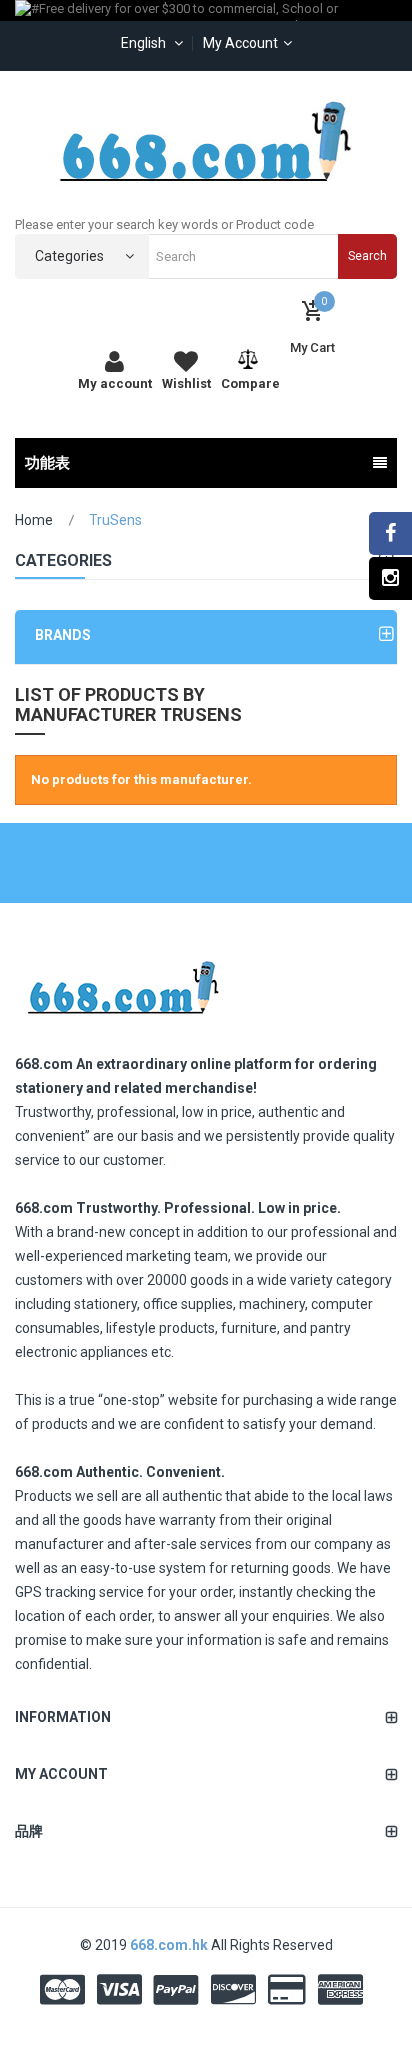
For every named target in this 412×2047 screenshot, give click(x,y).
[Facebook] (390, 533)
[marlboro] (122, 981)
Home (34, 520)
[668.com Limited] (206, 141)
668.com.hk (170, 1945)
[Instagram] (390, 578)
